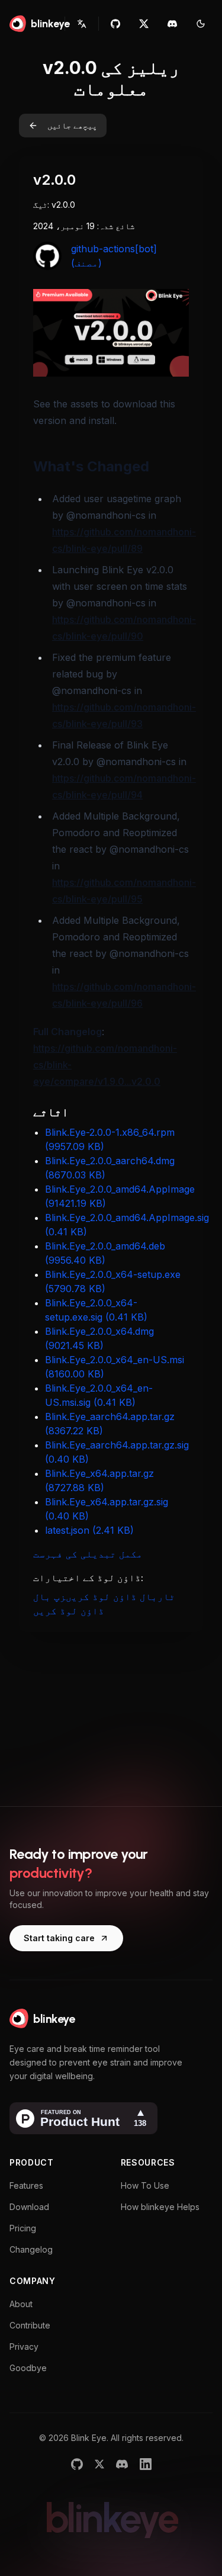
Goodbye (28, 2368)
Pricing (23, 2228)
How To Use (145, 2185)
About (21, 2304)
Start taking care (59, 1938)
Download (29, 2207)
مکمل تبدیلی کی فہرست (88, 1554)
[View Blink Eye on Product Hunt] (83, 2118)
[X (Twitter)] (99, 2464)
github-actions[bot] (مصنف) (114, 256)
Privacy (24, 2347)
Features (26, 2185)
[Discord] (122, 2464)
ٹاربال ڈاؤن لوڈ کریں (120, 1597)
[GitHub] (77, 2464)
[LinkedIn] (146, 2464)
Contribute (30, 2325)
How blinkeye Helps (160, 2207)
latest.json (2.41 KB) (89, 1530)
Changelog (31, 2249)
